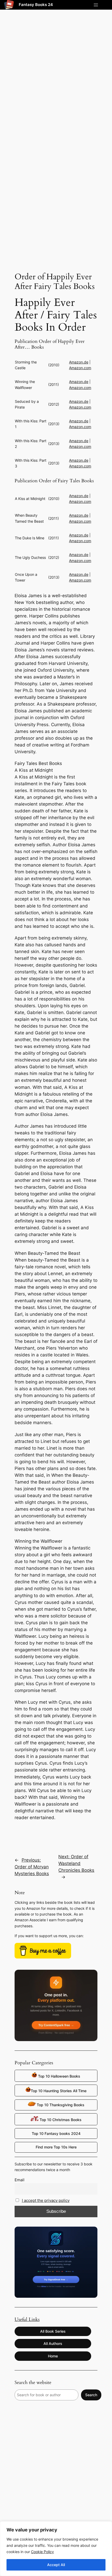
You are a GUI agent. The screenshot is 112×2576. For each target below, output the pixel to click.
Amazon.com (80, 368)
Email (20, 2180)
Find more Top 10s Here (56, 2147)
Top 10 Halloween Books (59, 2076)
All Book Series (53, 2331)
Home (53, 2356)
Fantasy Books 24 (36, 5)
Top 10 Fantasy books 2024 (56, 2133)
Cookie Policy (42, 2552)
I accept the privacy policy (46, 2200)
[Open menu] (96, 5)
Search (91, 2395)
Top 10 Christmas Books (60, 2120)
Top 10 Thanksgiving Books (60, 2105)
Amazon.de (79, 362)
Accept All (56, 2565)
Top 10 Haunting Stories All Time (59, 2091)
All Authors (53, 2343)
